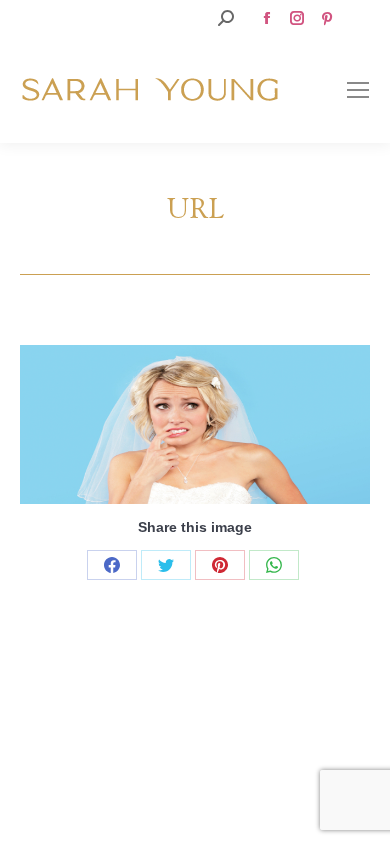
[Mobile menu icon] (358, 90)
